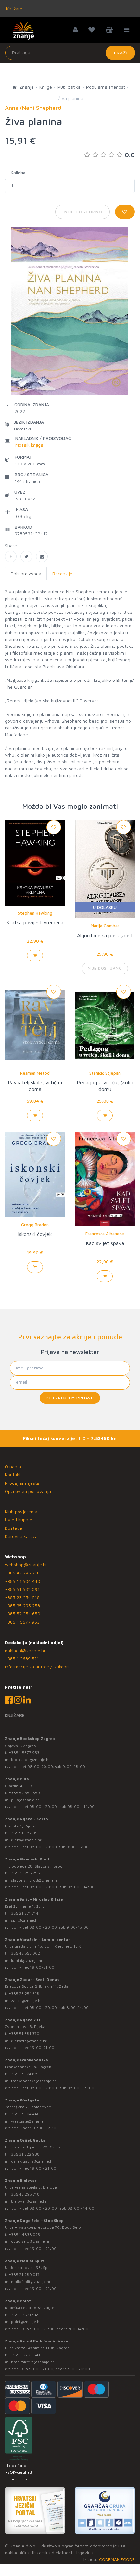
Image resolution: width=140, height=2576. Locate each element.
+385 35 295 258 (22, 1605)
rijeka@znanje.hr (26, 1840)
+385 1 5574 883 (24, 2074)
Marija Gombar (105, 926)
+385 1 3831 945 (24, 2315)
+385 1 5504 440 (23, 1581)
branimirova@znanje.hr (33, 2362)
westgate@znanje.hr (30, 2121)
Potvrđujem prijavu (70, 1398)
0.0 (130, 155)
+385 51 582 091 (22, 1589)
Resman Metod (35, 1073)
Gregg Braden (35, 1225)
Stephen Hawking (35, 913)
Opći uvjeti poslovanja (28, 1491)
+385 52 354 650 (23, 1614)
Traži (120, 53)
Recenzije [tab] (62, 573)
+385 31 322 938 (24, 2154)
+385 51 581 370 (24, 2034)
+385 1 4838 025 (24, 2234)
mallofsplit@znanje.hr (31, 2281)
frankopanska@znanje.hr (34, 2081)
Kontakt (13, 1475)
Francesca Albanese (105, 1234)
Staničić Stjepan (105, 1073)
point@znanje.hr (26, 2322)
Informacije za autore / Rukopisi (38, 1667)
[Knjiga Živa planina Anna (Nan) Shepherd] (11, 556)
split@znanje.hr (25, 1920)
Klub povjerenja (21, 1511)
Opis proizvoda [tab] (26, 573)
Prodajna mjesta (22, 1483)
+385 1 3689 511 (22, 1659)
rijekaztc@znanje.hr (29, 2041)
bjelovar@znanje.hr (29, 2201)
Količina (18, 173)
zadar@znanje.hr (26, 2001)
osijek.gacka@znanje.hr (32, 2161)
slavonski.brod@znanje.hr (35, 1880)
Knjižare (14, 9)
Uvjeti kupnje (19, 1520)
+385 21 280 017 (24, 2275)
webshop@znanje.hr (26, 1565)
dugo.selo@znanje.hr (30, 2241)
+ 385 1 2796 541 (25, 2355)
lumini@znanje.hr (27, 1960)
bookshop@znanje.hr (31, 1760)
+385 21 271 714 (24, 1913)
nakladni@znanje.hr (25, 1650)
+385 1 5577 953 (22, 1622)
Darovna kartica (21, 1536)
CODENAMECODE (117, 2559)
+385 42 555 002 (24, 1953)
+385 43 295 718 (22, 1573)
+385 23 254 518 (22, 1597)
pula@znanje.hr (25, 1800)
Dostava (13, 1528)
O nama (13, 1466)
